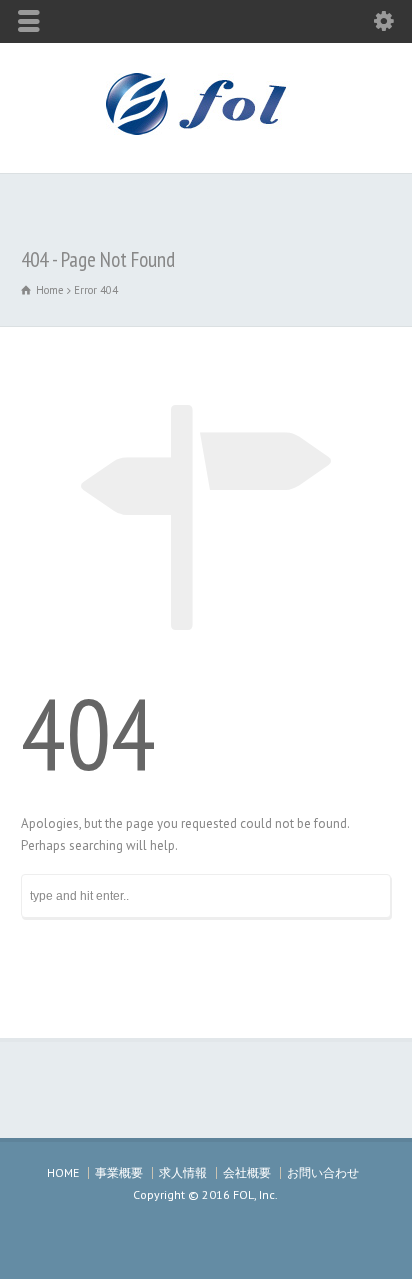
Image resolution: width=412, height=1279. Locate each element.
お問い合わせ (323, 1172)
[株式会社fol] (206, 130)
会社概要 (247, 1172)
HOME (63, 1172)
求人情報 (183, 1172)
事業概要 (119, 1172)
